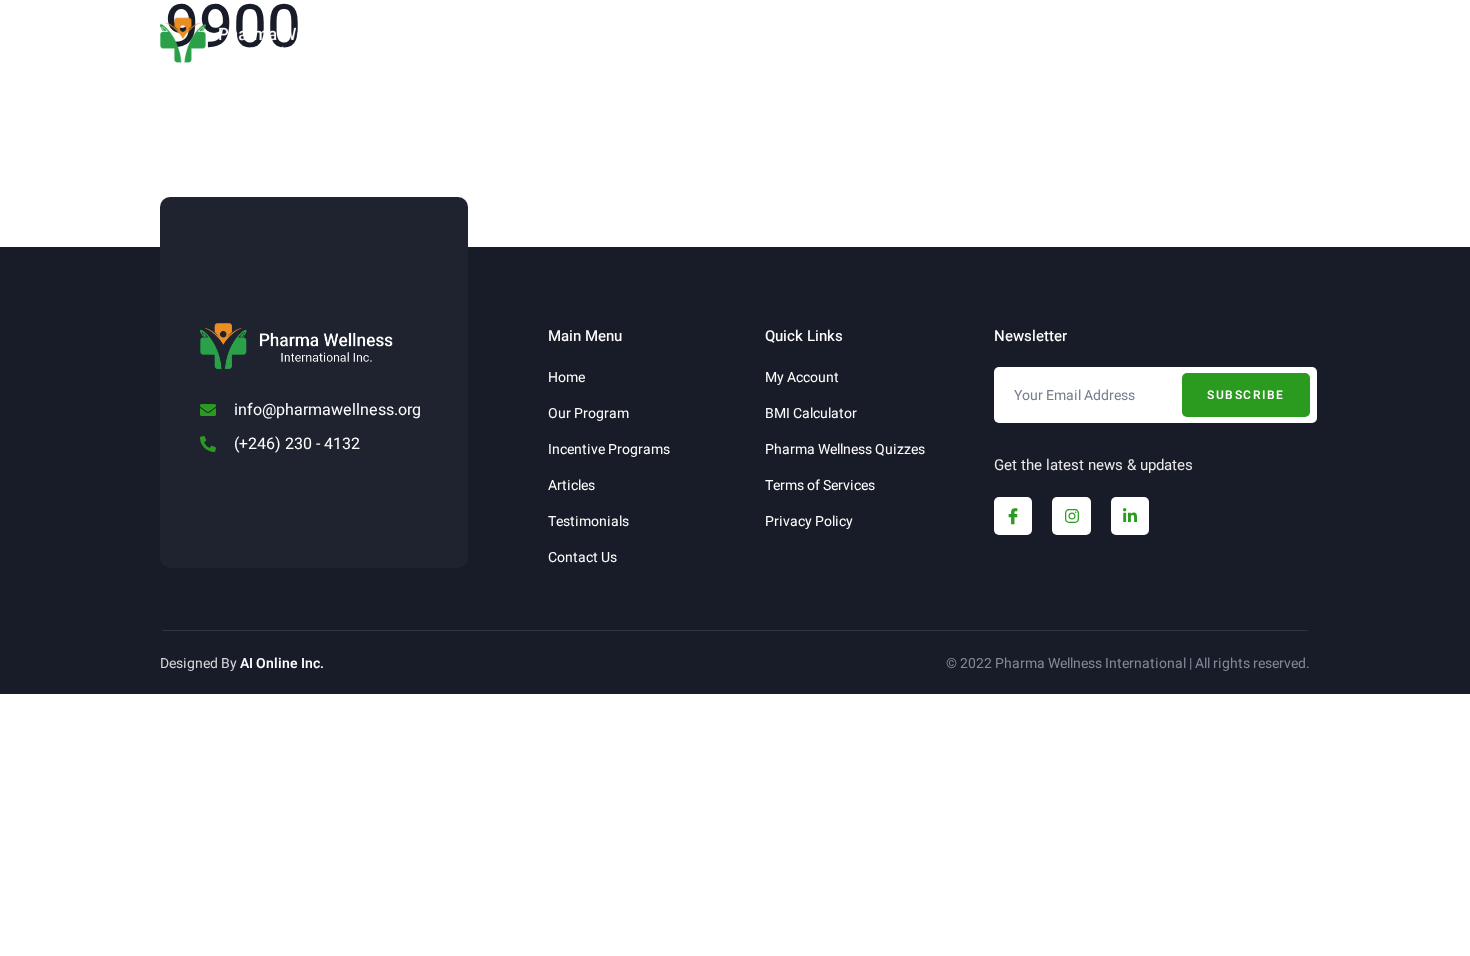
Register (1010, 42)
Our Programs (493, 42)
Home (399, 42)
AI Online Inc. (282, 663)
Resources (654, 42)
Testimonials (802, 42)
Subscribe (1246, 395)
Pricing (914, 42)
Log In (1092, 42)
